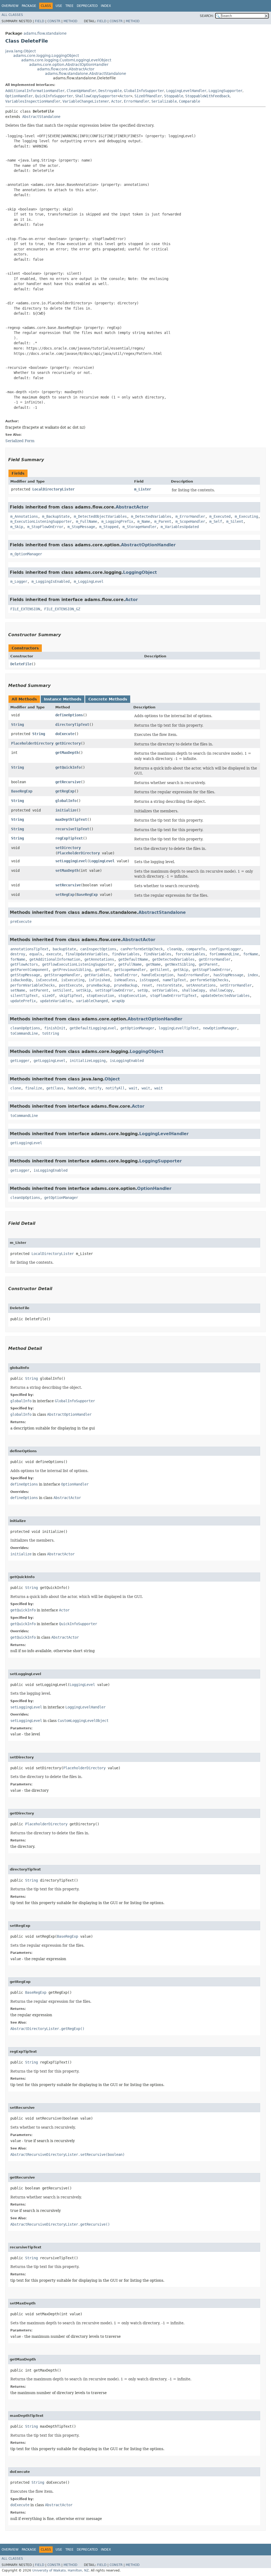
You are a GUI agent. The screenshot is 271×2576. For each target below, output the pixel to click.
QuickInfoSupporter (54, 96)
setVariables (165, 990)
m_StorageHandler (139, 527)
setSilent (62, 990)
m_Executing (246, 516)
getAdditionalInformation (55, 959)
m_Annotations (24, 516)
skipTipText (71, 996)
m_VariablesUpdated (180, 527)
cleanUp (174, 949)
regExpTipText (69, 838)
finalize (34, 1088)
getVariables (97, 975)
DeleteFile (21, 664)
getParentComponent (29, 970)
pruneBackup (98, 985)
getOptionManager (137, 1028)
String (17, 725)
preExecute (21, 922)
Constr (54, 21)
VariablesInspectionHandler (33, 101)
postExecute (71, 985)
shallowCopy (193, 990)
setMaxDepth (67, 870)
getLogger (20, 1061)
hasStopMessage (228, 975)
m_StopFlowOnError (45, 527)
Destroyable (110, 91)
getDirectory (68, 743)
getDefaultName (133, 959)
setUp (143, 990)
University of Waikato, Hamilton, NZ (60, 2570)
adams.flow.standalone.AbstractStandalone (86, 74)
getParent (208, 964)
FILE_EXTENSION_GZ (62, 609)
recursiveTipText (72, 829)
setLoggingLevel (71, 861)
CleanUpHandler (82, 91)
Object (112, 1079)
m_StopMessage (81, 527)
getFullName (130, 964)
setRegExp (65, 895)
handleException (157, 975)
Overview (10, 6)
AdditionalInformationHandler (35, 91)
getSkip (181, 970)
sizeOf (48, 996)
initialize (66, 810)
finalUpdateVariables (87, 954)
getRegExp (65, 791)
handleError (126, 975)
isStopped (149, 980)
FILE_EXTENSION (25, 609)
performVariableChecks (33, 985)
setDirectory (68, 848)
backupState (64, 949)
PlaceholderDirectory (32, 743)
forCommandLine (224, 954)
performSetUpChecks (209, 980)
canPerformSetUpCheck (142, 949)
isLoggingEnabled (127, 1061)
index (253, 975)
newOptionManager (220, 1028)
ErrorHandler (137, 101)
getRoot (102, 970)
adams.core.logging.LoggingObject (46, 56)
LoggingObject (140, 572)
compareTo (196, 949)
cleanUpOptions (25, 1028)
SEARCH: (207, 16)
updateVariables (56, 1001)
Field (40, 21)
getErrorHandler (215, 959)
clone (16, 1088)
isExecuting (73, 980)
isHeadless (125, 980)
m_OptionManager (26, 554)
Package (29, 6)
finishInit (55, 1028)
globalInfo (66, 801)
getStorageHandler (62, 975)
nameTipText (174, 980)
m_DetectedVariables (151, 516)
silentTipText (24, 996)
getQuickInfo (68, 767)
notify (95, 1088)
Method (70, 21)
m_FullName (87, 521)
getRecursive (68, 782)
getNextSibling (180, 964)
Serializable (164, 101)
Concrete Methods (108, 699)
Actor (125, 96)
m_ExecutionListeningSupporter (41, 521)
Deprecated (87, 6)
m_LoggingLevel (89, 581)
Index (106, 6)
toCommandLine (24, 1033)
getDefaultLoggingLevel (93, 1028)
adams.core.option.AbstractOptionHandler (69, 65)
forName (251, 954)
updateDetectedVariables (225, 996)
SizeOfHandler (148, 96)
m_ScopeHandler (190, 521)
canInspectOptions (98, 949)
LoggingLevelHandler (186, 91)
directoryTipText (72, 725)
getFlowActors (24, 964)
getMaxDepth (67, 753)
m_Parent (163, 521)
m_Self (216, 521)
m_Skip (17, 527)
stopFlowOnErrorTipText (173, 996)
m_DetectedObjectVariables (100, 516)
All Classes (12, 15)
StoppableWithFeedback (207, 96)
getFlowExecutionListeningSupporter (78, 964)
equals (36, 954)
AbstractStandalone (41, 117)
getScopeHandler (130, 970)
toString (51, 1033)
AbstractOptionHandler (148, 545)
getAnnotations (99, 959)
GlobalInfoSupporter (144, 91)
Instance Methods (63, 699)
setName (18, 990)
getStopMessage (25, 975)
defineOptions (69, 715)
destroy (18, 954)
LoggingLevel (102, 861)
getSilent (160, 970)
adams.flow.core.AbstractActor (66, 69)
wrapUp (118, 1001)
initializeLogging (88, 1061)
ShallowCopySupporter (96, 96)
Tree (69, 6)
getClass (55, 1088)
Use (59, 6)
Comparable (189, 101)
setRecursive (68, 885)
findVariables (126, 954)
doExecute (65, 734)
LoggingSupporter (225, 91)
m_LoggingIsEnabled (51, 581)
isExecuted (46, 980)
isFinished (99, 980)
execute (54, 954)
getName (153, 964)
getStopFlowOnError (211, 970)
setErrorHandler (236, 985)
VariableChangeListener (86, 101)
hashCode (76, 1088)
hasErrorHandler (193, 975)
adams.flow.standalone (45, 33)
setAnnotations (201, 985)
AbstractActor (132, 507)
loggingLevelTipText (179, 1028)
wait (133, 1088)
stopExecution (100, 996)
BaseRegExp (22, 791)
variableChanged (92, 1001)
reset (147, 985)
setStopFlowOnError (114, 990)
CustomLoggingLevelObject (83, 1721)
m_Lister (143, 489)
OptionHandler (19, 96)
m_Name (144, 521)
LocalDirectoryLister (53, 489)
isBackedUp (21, 980)
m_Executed (220, 516)
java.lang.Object (21, 51)
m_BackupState (56, 516)
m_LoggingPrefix (117, 521)
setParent (39, 990)
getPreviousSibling (72, 970)
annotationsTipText (29, 949)
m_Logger (19, 581)
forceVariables (190, 954)
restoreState (169, 985)
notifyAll (115, 1088)
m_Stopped (109, 527)
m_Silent (235, 521)
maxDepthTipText (71, 819)
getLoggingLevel (49, 1061)
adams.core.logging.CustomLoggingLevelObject (66, 60)
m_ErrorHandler (190, 516)
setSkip (83, 990)
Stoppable (174, 96)
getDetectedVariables (173, 959)
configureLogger (225, 949)
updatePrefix (23, 1001)
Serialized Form (20, 441)
